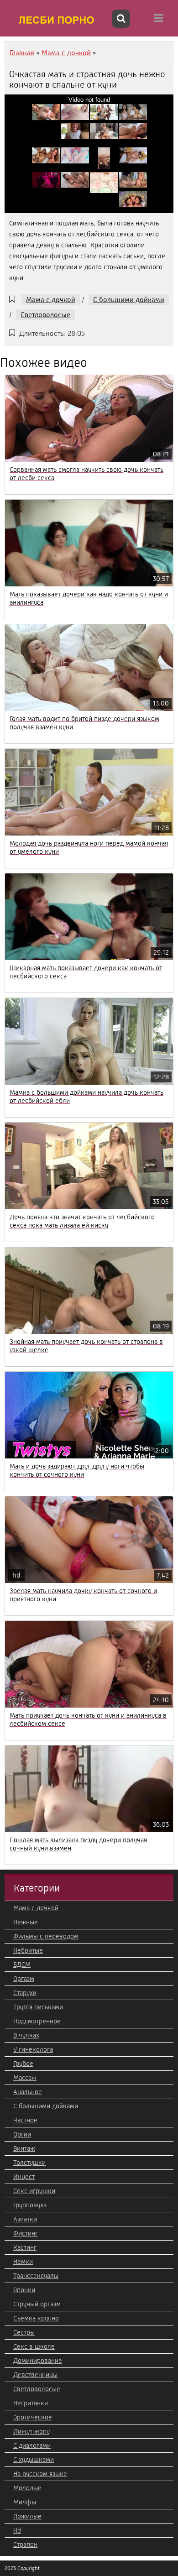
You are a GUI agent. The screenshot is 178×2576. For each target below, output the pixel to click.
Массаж (25, 2078)
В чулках (26, 2035)
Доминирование (38, 2361)
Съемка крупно (36, 2318)
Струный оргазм (37, 2304)
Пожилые (27, 2516)
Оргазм (24, 1979)
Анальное (28, 2092)
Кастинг (25, 2247)
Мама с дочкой (51, 300)
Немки (23, 2262)
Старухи (25, 1993)
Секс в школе (34, 2346)
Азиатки (25, 2219)
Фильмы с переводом (46, 1936)
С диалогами (32, 2445)
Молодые (27, 2488)
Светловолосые (45, 315)
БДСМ (22, 1965)
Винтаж (24, 2148)
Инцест (24, 2177)
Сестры (24, 2332)
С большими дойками (129, 300)
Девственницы (35, 2375)
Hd (17, 2530)
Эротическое (33, 2417)
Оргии (22, 2134)
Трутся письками (38, 2007)
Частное (25, 2120)
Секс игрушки (34, 2191)
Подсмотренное (37, 2021)
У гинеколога (33, 2049)
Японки (24, 2290)
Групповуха (30, 2205)
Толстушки (29, 2163)
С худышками (34, 2460)
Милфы (25, 2502)
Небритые (28, 1950)
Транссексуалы (36, 2276)
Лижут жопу (31, 2431)
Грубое (23, 2064)
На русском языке (40, 2474)
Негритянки (31, 2403)
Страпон (25, 2545)
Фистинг (26, 2233)
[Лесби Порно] (57, 20)
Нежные (26, 1922)
